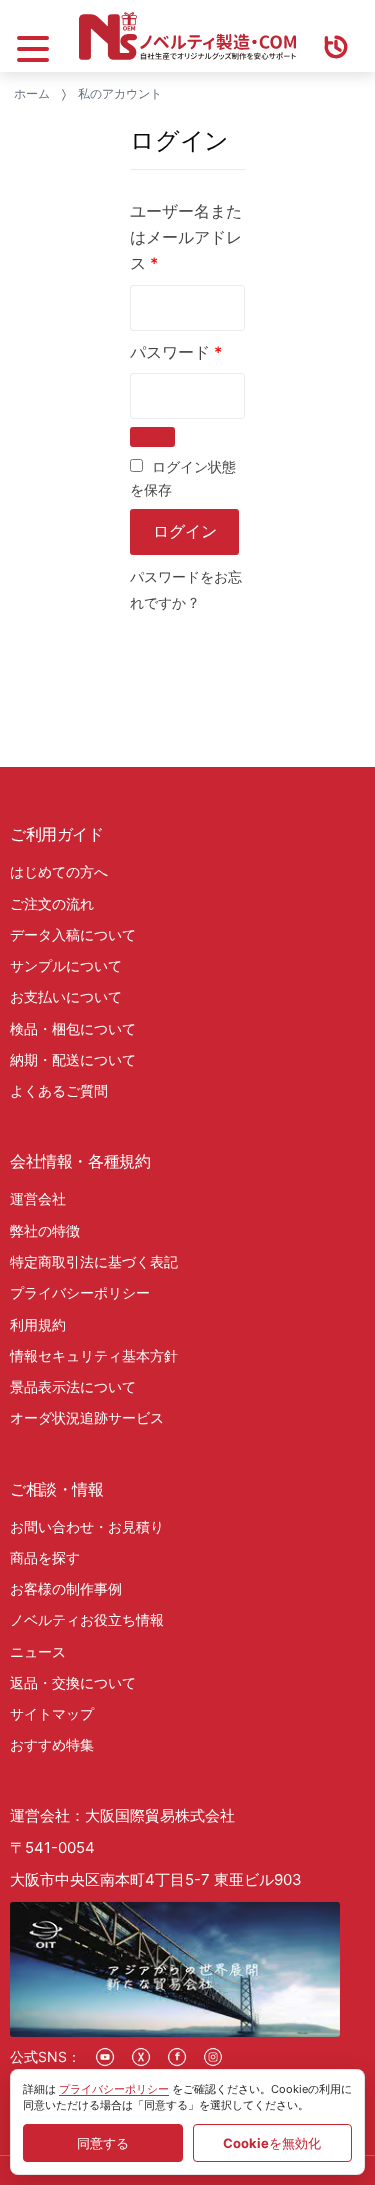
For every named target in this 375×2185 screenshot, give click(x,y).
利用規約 (38, 1324)
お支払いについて (66, 996)
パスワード (176, 351)
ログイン (185, 531)
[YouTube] (105, 2057)
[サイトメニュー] (33, 36)
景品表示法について (73, 1386)
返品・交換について (73, 1682)
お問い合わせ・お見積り (87, 1526)
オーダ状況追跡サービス (87, 1417)
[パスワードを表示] (152, 437)
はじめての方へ (59, 871)
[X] (141, 2057)
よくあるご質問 (59, 1090)
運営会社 (38, 1198)
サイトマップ (52, 1713)
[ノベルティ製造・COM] (187, 36)
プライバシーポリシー (80, 1292)
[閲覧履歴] (336, 36)
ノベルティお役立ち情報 (87, 1619)
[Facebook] (177, 2057)
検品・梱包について (73, 1028)
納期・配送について (73, 1059)
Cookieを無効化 (272, 2143)
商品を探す (45, 1557)
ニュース (38, 1651)
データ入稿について (73, 934)
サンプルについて (66, 965)
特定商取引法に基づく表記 (94, 1261)
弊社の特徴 (45, 1230)
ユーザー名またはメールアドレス (186, 237)
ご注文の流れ (52, 903)
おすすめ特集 (52, 1744)
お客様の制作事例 (66, 1588)
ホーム (32, 93)
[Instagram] (213, 2057)
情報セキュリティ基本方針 (94, 1355)
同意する (103, 2143)
